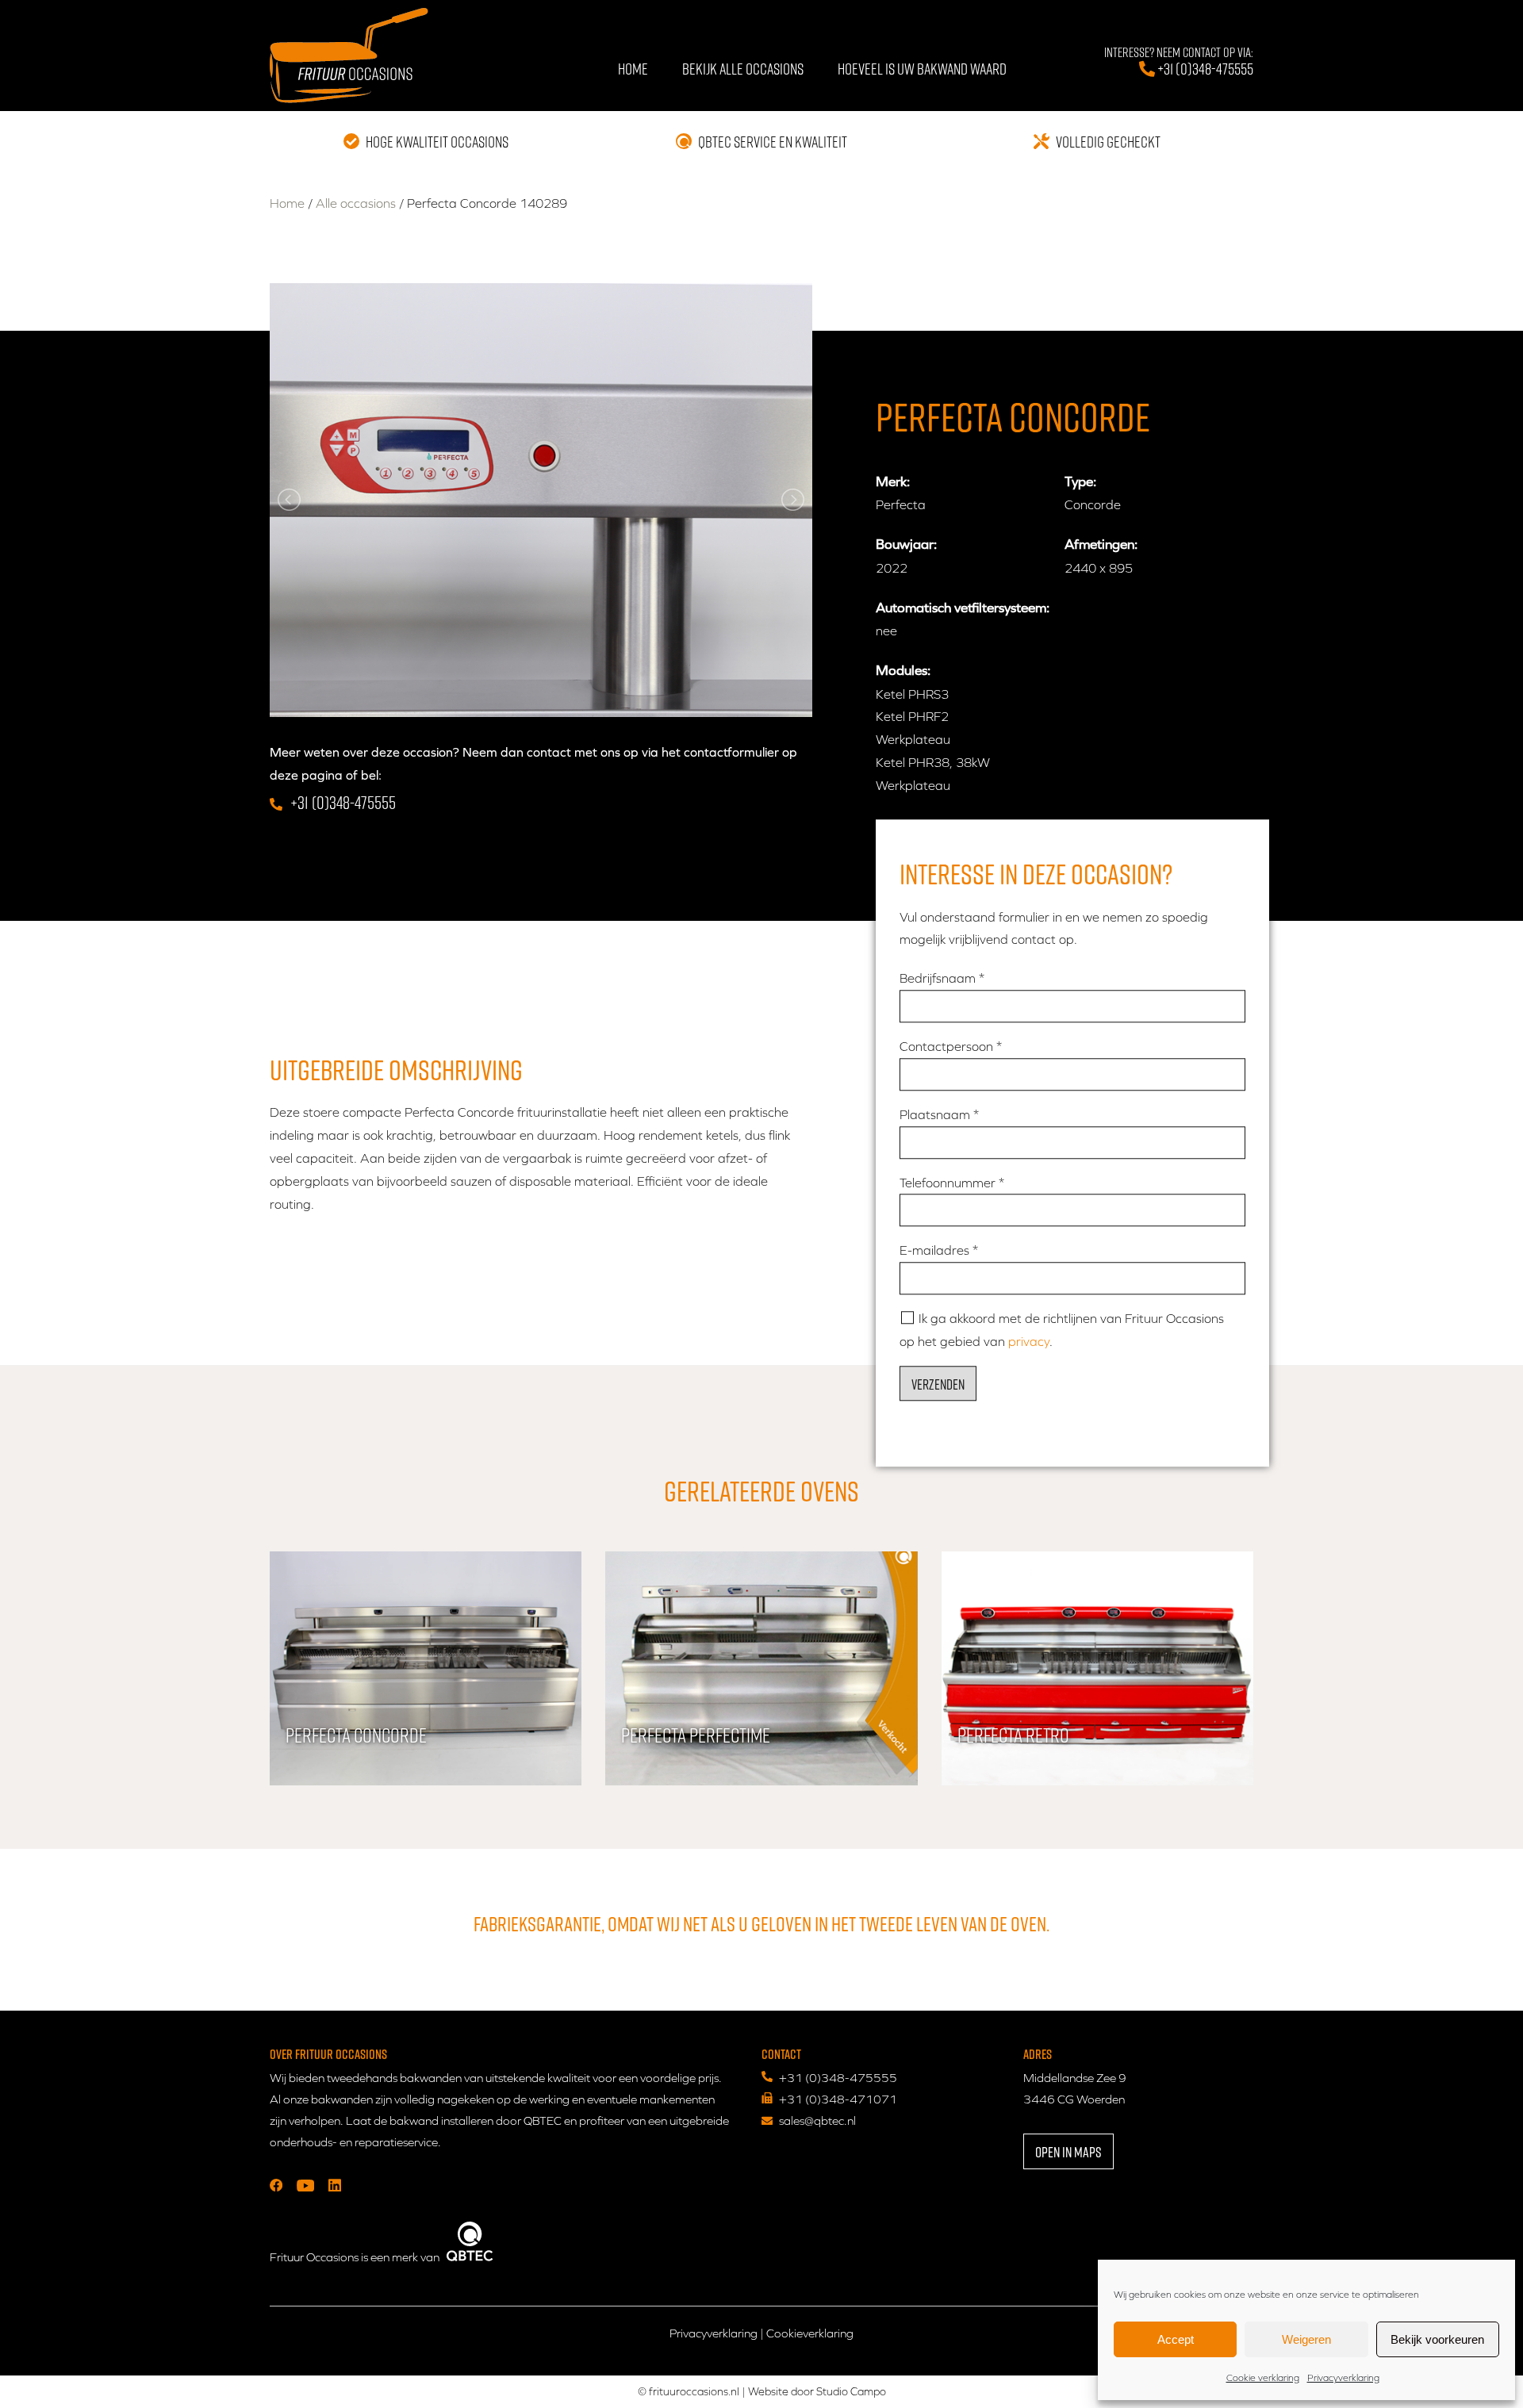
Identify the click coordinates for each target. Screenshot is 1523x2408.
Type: (1080, 481)
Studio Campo (851, 2391)
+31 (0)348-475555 (1179, 62)
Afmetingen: (1101, 544)
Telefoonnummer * (952, 1183)
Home (633, 68)
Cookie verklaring (1263, 2378)
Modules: (903, 670)
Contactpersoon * (951, 1046)
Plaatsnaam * (939, 1114)
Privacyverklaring (1343, 2378)
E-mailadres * (939, 1251)
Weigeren (1306, 2339)
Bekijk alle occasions (743, 68)
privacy (1029, 1341)
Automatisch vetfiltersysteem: (963, 608)
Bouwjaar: (906, 544)
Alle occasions (356, 203)
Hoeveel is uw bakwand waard (922, 68)
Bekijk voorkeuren (1437, 2339)
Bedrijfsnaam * (942, 979)
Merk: (893, 481)
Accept (1176, 2339)
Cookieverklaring (810, 2333)
